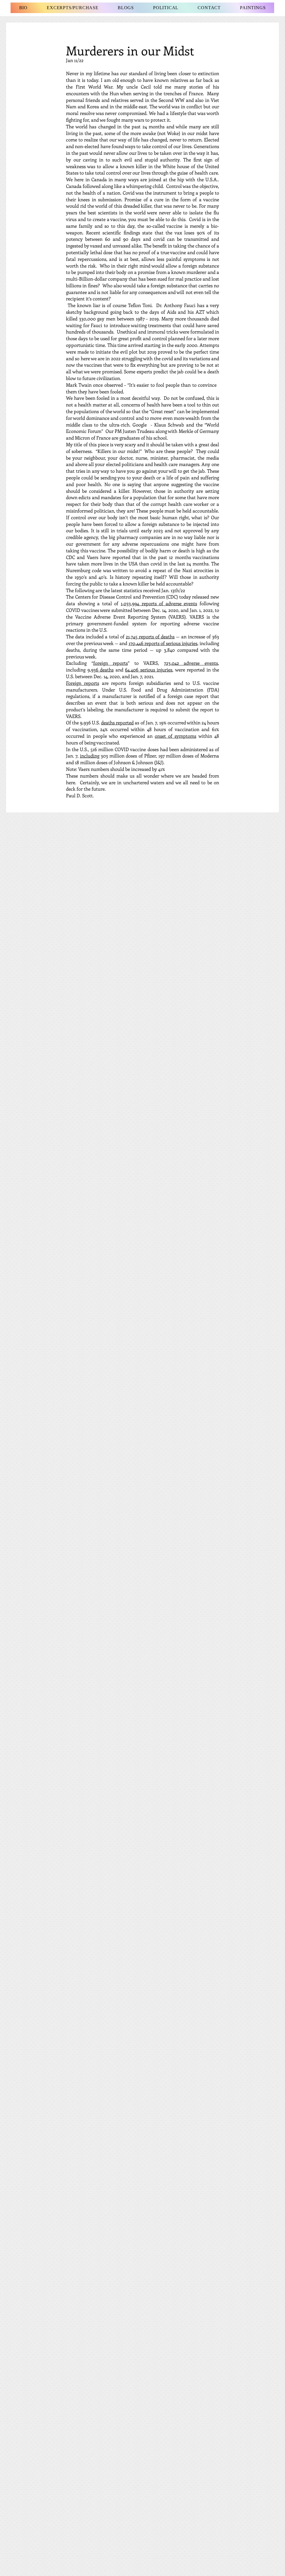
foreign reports (111, 663)
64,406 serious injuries (149, 670)
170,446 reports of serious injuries (163, 643)
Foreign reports (83, 683)
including (90, 756)
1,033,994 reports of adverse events (159, 603)
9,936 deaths (101, 670)
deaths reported (117, 722)
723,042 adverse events (191, 663)
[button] (126, 8)
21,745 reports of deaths (150, 636)
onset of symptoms (175, 736)
